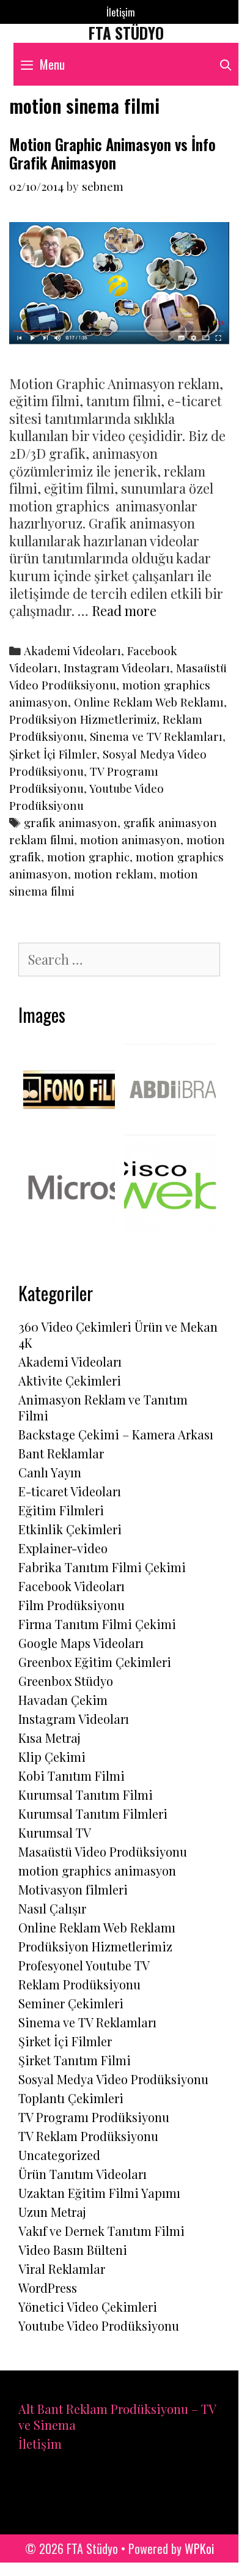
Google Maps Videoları (81, 1643)
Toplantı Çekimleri (71, 2098)
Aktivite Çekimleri (70, 1380)
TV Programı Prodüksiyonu (94, 2117)
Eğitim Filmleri (61, 1510)
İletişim (121, 12)
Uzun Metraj (52, 2212)
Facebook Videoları (72, 1586)
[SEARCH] (226, 64)
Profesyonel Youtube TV (84, 1965)
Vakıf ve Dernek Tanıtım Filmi (101, 2231)
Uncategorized (59, 2155)
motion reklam (114, 874)
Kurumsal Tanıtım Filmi (86, 1795)
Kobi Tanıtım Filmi (72, 1776)
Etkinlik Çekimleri (70, 1529)
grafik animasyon (71, 822)
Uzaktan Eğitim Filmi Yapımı (99, 2193)
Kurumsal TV (55, 1832)
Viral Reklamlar (62, 2269)
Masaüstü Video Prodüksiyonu (103, 1851)
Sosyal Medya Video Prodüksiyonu (113, 2079)
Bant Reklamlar (61, 1453)
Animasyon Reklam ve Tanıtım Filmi (103, 1407)
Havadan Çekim (63, 1700)
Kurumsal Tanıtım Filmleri (93, 1813)
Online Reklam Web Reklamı (149, 702)
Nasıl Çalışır (52, 1908)
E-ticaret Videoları (70, 1491)
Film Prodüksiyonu (72, 1605)
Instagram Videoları (117, 668)
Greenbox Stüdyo (66, 1681)
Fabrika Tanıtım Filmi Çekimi (102, 1567)
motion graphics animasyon (97, 1870)
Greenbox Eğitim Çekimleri (95, 1662)
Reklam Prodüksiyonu (79, 1984)
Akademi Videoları (72, 651)
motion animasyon (130, 840)
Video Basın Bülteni (73, 2250)
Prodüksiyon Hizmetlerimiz (83, 719)
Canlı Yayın (50, 1472)
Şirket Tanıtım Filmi (75, 2060)
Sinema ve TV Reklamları (156, 736)
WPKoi (199, 2548)
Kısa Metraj (50, 1738)
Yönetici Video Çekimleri (88, 2307)
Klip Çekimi (52, 1757)
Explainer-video (63, 1548)
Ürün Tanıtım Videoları (83, 2174)
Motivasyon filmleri (73, 1889)
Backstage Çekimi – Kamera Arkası (116, 1434)
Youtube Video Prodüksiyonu (99, 2325)
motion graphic (88, 857)
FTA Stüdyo (126, 33)
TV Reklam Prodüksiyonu (88, 2136)
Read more (124, 611)
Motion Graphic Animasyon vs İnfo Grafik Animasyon (112, 153)
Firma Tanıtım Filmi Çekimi (97, 1624)
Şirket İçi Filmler (53, 754)
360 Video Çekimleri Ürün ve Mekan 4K (118, 1334)
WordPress (48, 2288)
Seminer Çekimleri (71, 2003)
